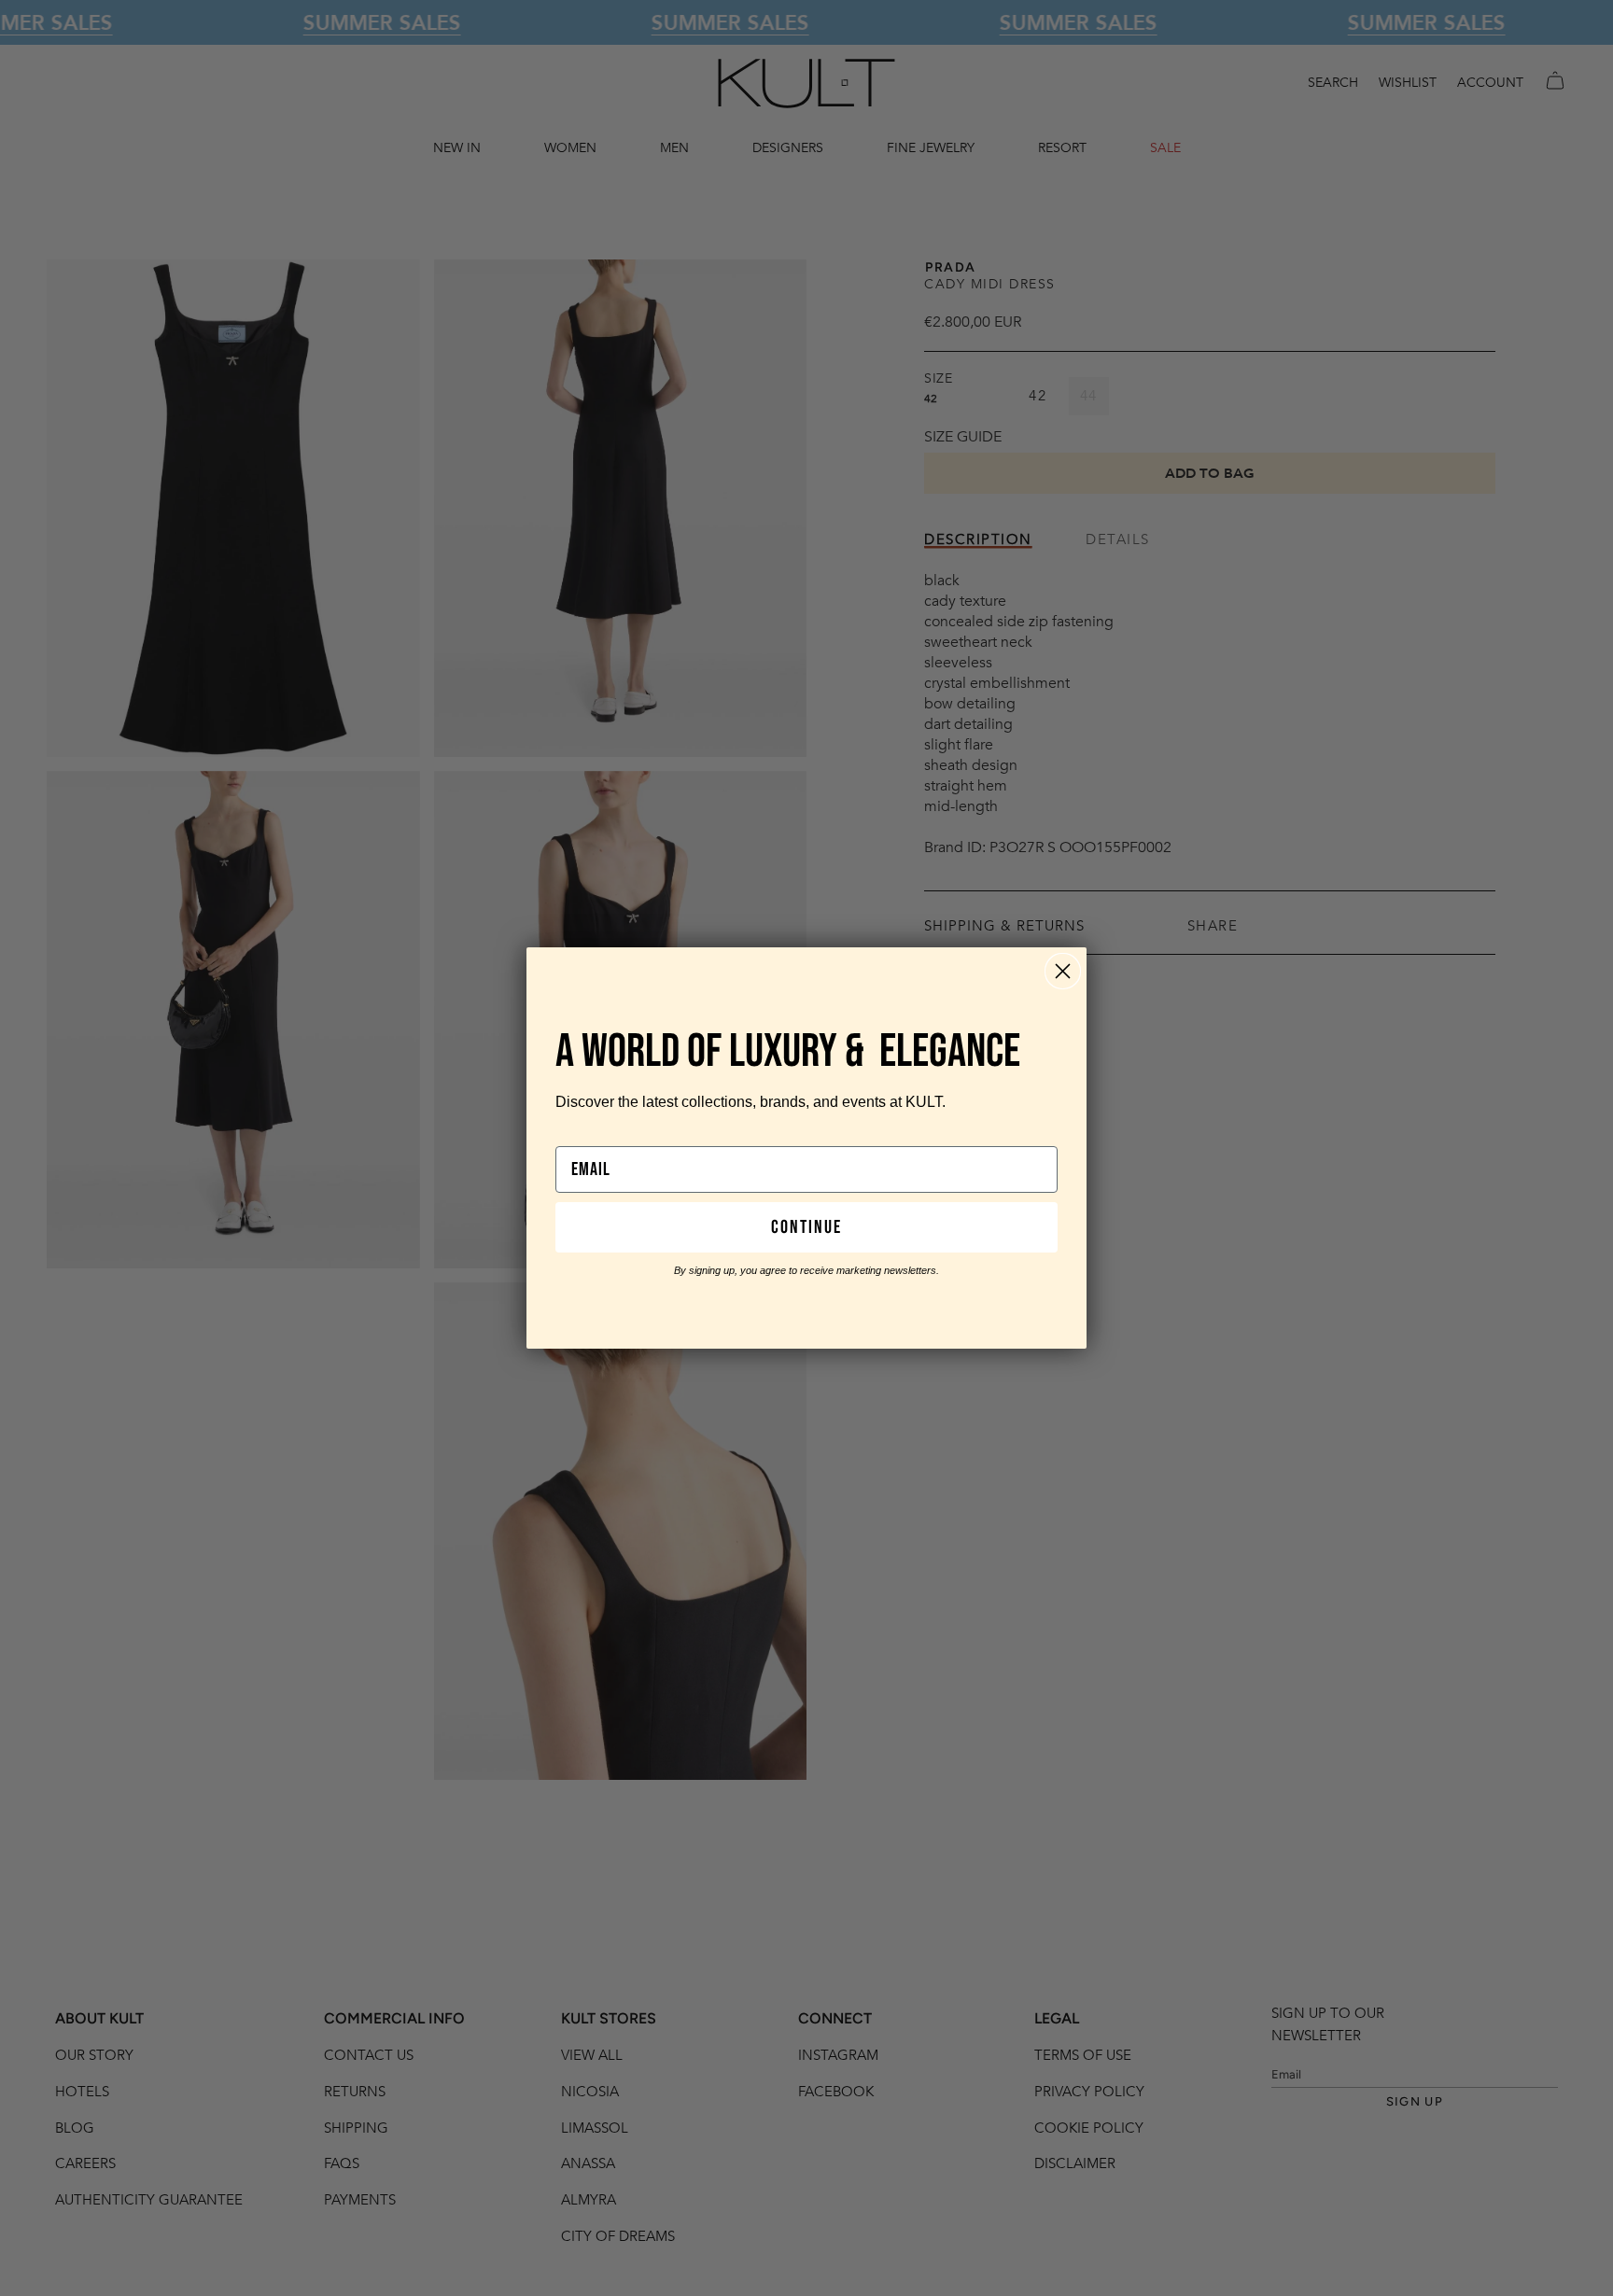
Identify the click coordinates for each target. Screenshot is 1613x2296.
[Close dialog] (1063, 971)
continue (806, 1227)
